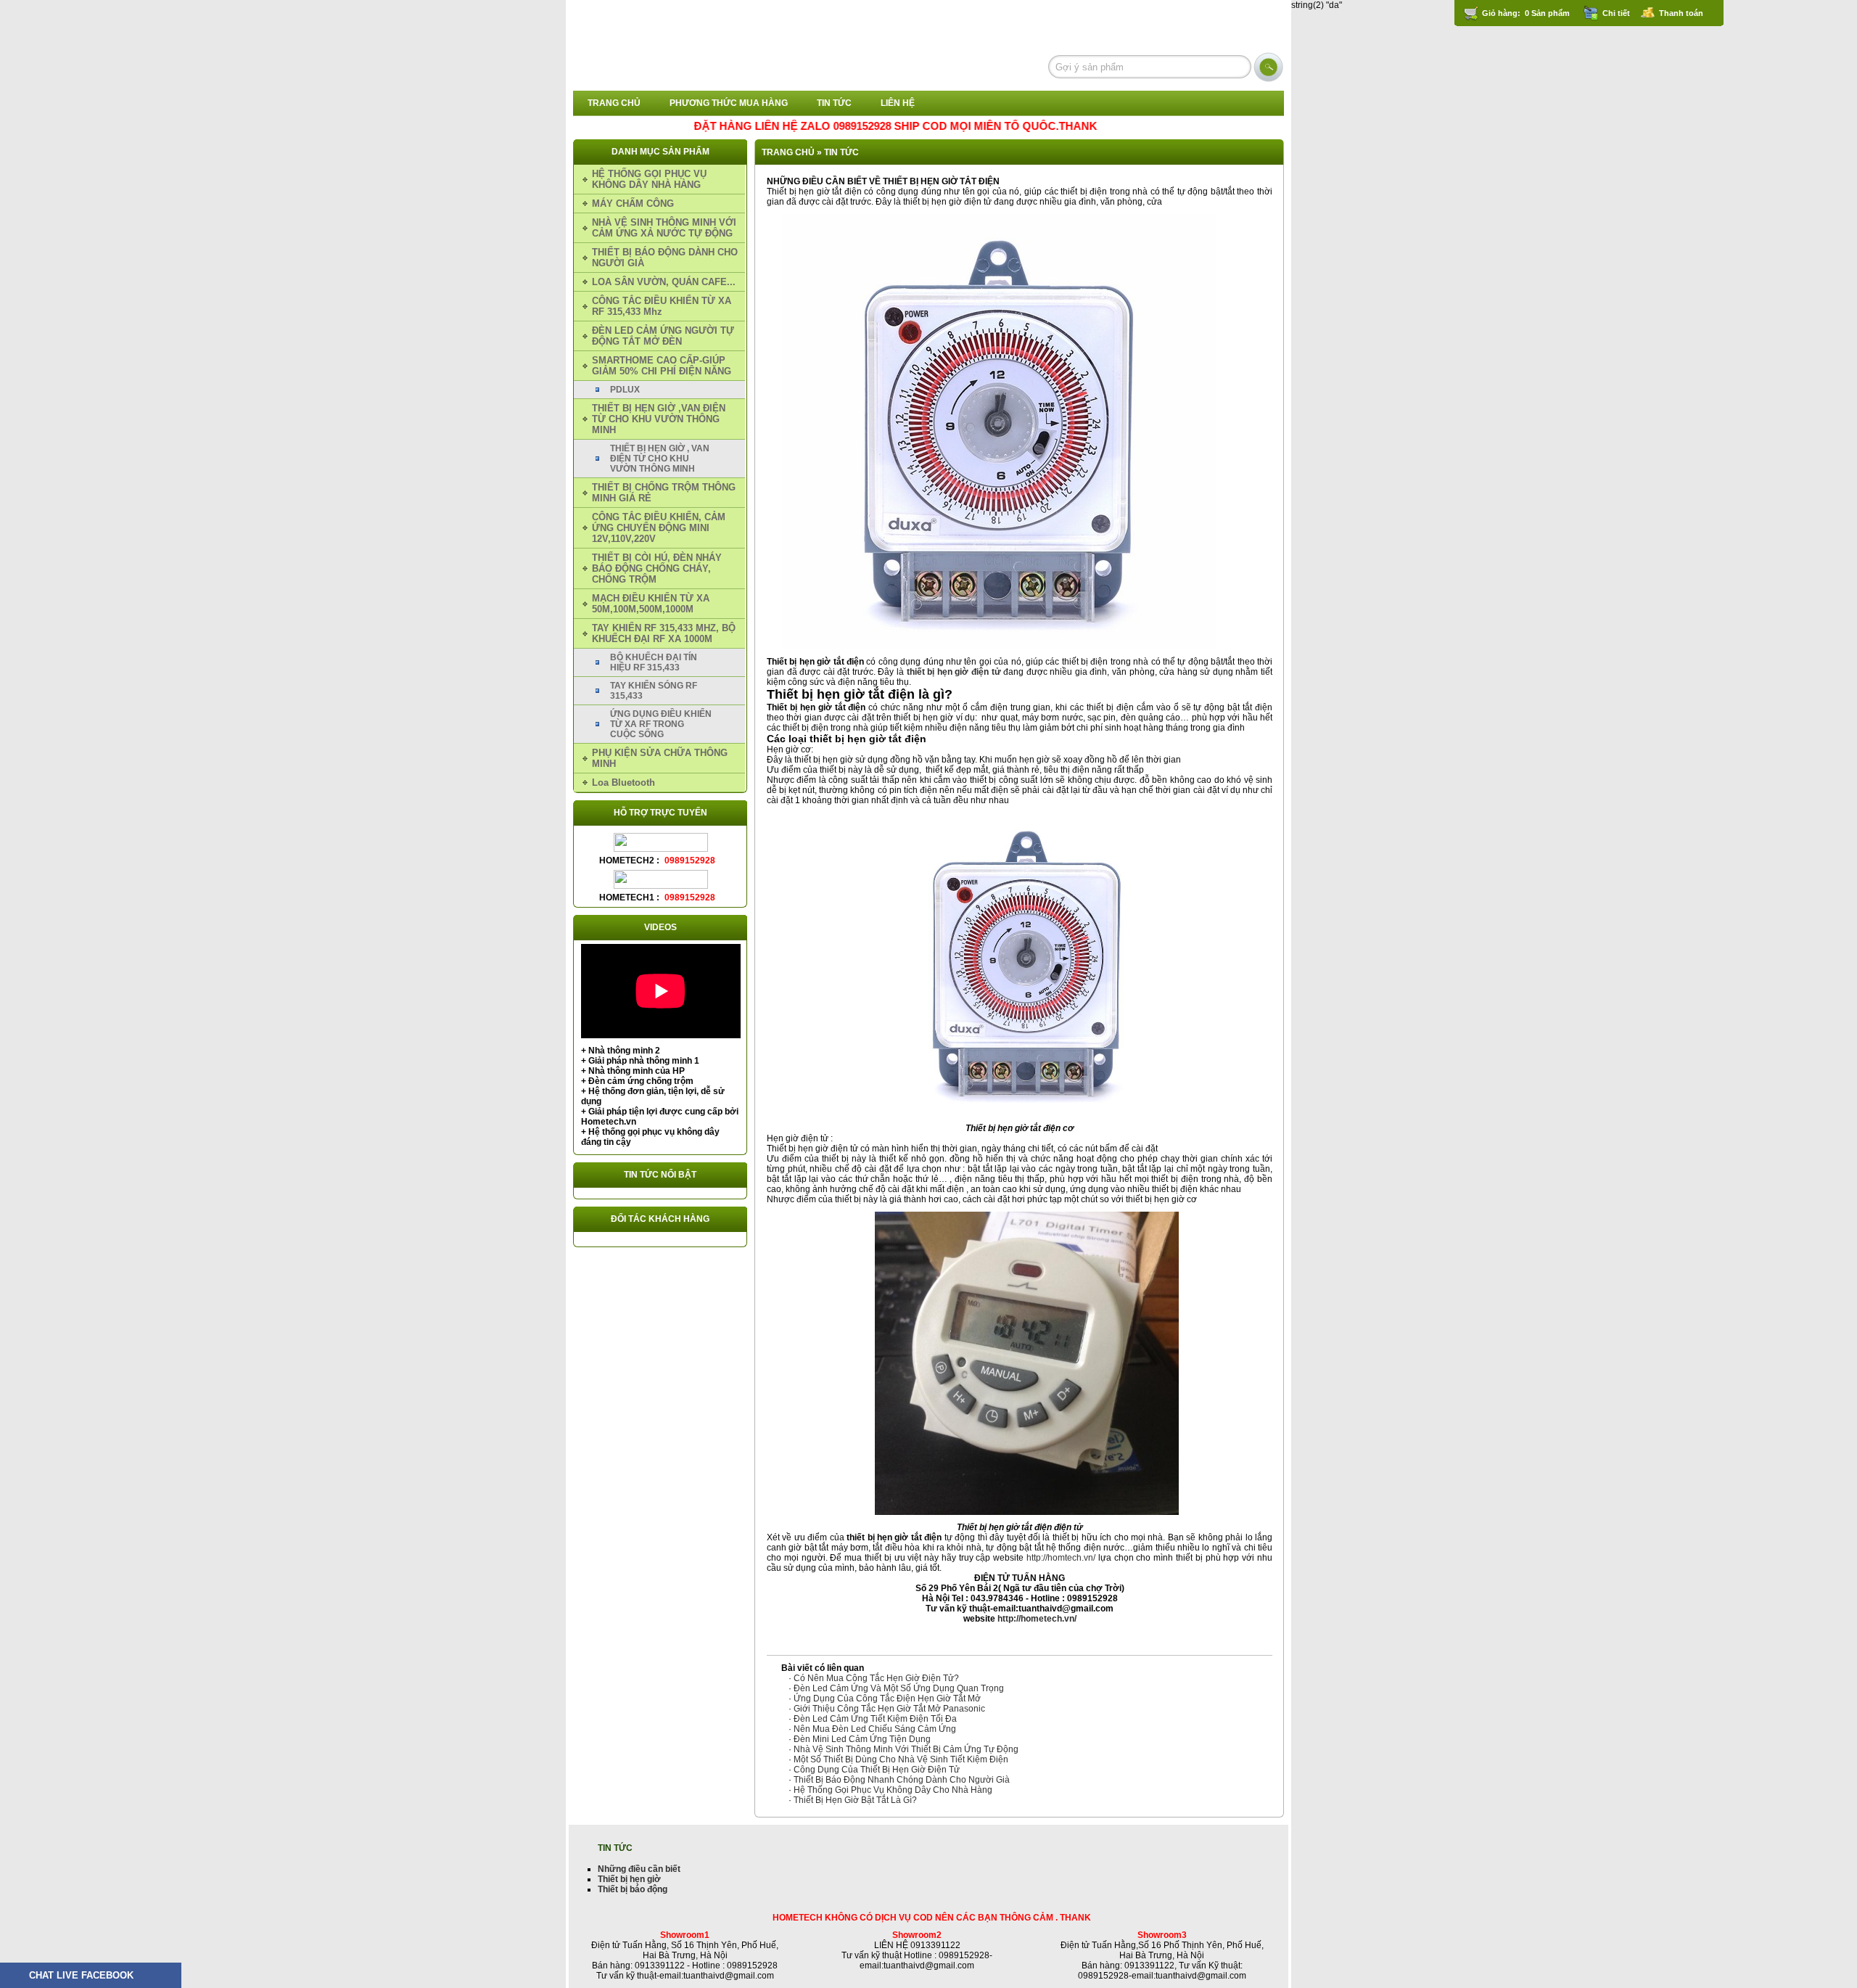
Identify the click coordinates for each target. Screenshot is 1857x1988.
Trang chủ (614, 103)
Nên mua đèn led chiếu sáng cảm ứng (875, 1729)
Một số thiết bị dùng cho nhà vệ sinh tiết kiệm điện (901, 1759)
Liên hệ (898, 103)
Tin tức (834, 103)
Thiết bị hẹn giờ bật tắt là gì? (855, 1800)
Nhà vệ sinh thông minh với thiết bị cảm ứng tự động (906, 1749)
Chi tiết (1616, 13)
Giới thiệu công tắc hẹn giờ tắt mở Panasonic (889, 1709)
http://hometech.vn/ (1037, 1619)
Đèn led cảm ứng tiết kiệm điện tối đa (875, 1719)
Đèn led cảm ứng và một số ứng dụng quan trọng (899, 1688)
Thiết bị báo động (633, 1889)
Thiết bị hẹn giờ (629, 1879)
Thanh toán (1681, 13)
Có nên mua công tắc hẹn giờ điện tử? (876, 1678)
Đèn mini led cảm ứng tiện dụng (862, 1739)
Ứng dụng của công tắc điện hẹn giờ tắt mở (887, 1699)
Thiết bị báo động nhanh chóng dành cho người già (902, 1780)
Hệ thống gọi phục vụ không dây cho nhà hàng (893, 1790)
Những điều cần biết (639, 1869)
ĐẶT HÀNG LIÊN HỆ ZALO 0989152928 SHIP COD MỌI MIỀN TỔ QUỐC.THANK (838, 126)
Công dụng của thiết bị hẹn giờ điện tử (877, 1770)
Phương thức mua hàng (729, 103)
